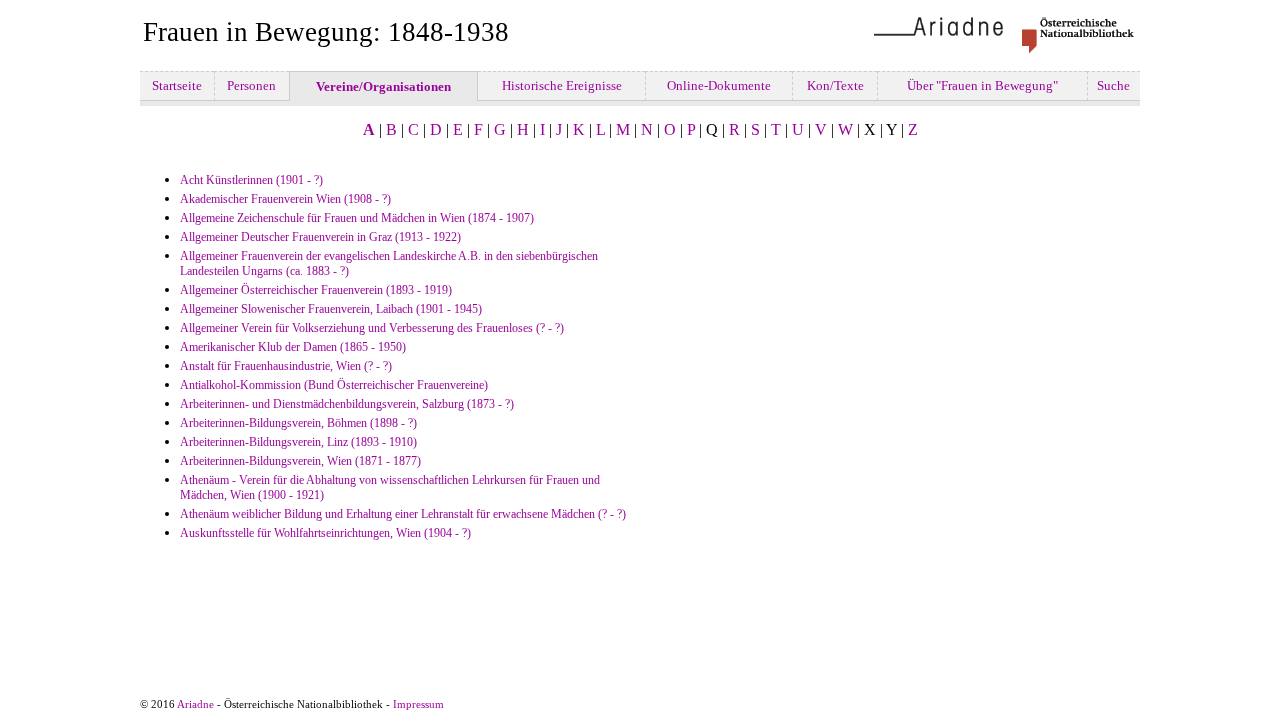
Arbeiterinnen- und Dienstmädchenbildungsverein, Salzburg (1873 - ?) (347, 404)
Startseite (177, 85)
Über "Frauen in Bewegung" (982, 85)
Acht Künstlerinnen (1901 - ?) (251, 180)
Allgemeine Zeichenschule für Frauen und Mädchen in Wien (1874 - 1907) (357, 218)
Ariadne (195, 704)
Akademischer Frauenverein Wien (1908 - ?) (285, 199)
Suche (1113, 85)
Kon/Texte (835, 85)
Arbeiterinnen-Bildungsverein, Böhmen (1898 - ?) (298, 423)
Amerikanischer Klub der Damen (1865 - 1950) (293, 347)
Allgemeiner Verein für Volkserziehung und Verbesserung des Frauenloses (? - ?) (372, 328)
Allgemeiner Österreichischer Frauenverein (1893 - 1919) (316, 290)
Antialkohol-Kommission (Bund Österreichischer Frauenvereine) (334, 385)
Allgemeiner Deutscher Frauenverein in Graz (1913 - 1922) (320, 237)
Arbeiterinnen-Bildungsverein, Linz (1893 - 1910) (298, 442)
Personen (251, 85)
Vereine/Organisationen (383, 86)
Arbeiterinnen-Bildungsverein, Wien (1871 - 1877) (300, 461)
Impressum (418, 704)
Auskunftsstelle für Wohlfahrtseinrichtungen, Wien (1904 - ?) (325, 533)
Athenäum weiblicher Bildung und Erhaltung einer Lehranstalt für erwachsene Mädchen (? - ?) (403, 514)
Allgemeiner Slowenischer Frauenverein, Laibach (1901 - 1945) (331, 309)
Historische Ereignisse (562, 85)
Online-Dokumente (719, 85)
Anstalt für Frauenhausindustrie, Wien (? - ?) (286, 366)
